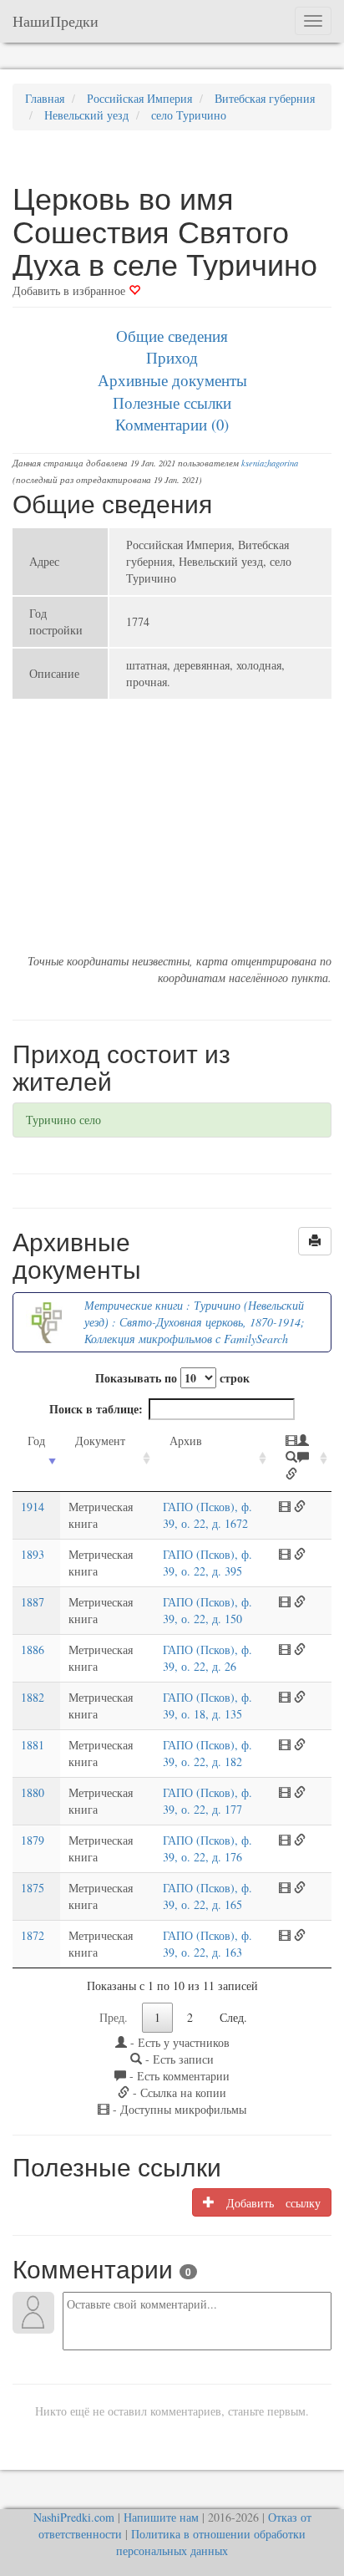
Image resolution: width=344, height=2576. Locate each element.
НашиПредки (56, 21)
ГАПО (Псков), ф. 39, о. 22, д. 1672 (207, 1515)
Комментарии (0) (172, 424)
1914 (33, 1507)
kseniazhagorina (270, 463)
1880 (33, 1792)
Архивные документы (172, 380)
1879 (33, 1840)
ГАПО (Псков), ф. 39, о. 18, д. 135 (207, 1705)
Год (36, 1441)
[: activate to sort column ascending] (301, 1458)
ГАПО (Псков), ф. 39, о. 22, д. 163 (207, 1944)
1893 (33, 1554)
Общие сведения (172, 336)
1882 (33, 1697)
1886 (33, 1649)
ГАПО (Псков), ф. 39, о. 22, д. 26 (207, 1658)
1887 (33, 1602)
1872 (33, 1935)
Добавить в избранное (71, 290)
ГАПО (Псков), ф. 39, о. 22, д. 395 (207, 1563)
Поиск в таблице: (96, 1409)
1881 (33, 1745)
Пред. (114, 2017)
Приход (172, 357)
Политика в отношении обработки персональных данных (211, 2542)
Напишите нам (161, 2517)
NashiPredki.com (74, 2517)
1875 (33, 1888)
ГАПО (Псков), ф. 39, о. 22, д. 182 (207, 1753)
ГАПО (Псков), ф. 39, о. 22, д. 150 (207, 1610)
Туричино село (63, 1120)
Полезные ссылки (172, 402)
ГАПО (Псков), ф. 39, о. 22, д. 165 (207, 1896)
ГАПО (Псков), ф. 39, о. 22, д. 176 (207, 1848)
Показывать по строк (172, 1378)
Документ (100, 1441)
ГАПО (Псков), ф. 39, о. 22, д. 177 (207, 1801)
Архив (186, 1441)
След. (233, 2017)
